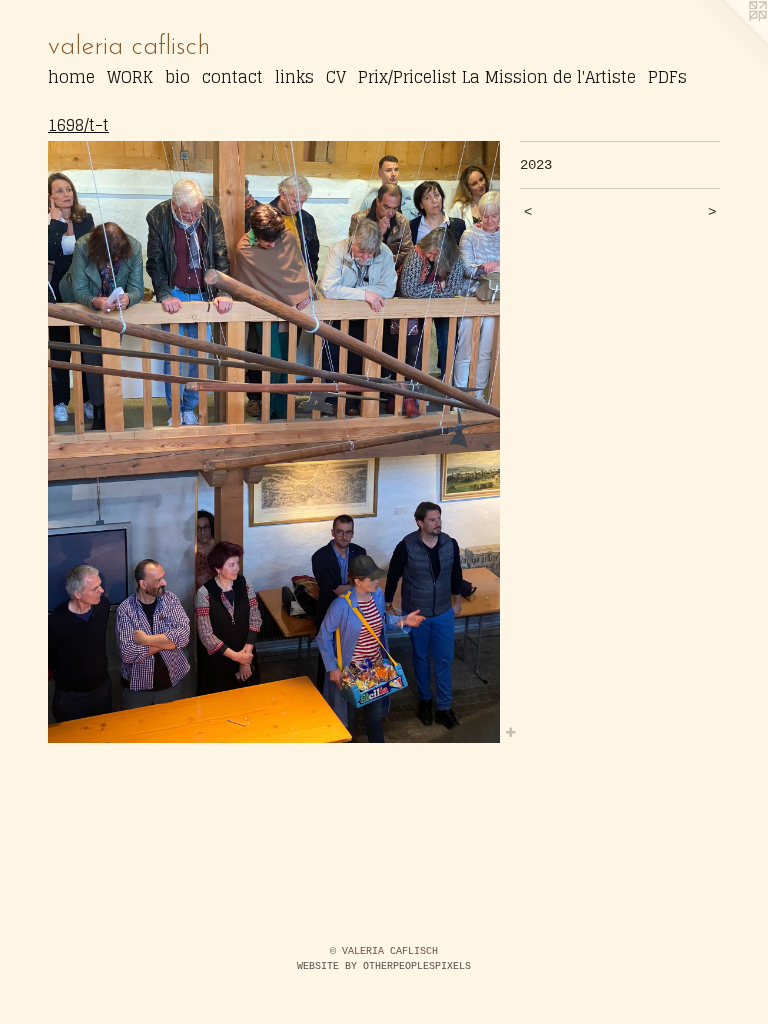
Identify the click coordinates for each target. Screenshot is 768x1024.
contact (232, 77)
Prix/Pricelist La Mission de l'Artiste (497, 77)
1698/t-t (78, 125)
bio (177, 77)
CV (336, 77)
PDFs (667, 77)
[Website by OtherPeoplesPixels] (728, 40)
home (71, 77)
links (294, 77)
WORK (130, 77)
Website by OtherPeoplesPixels (384, 966)
